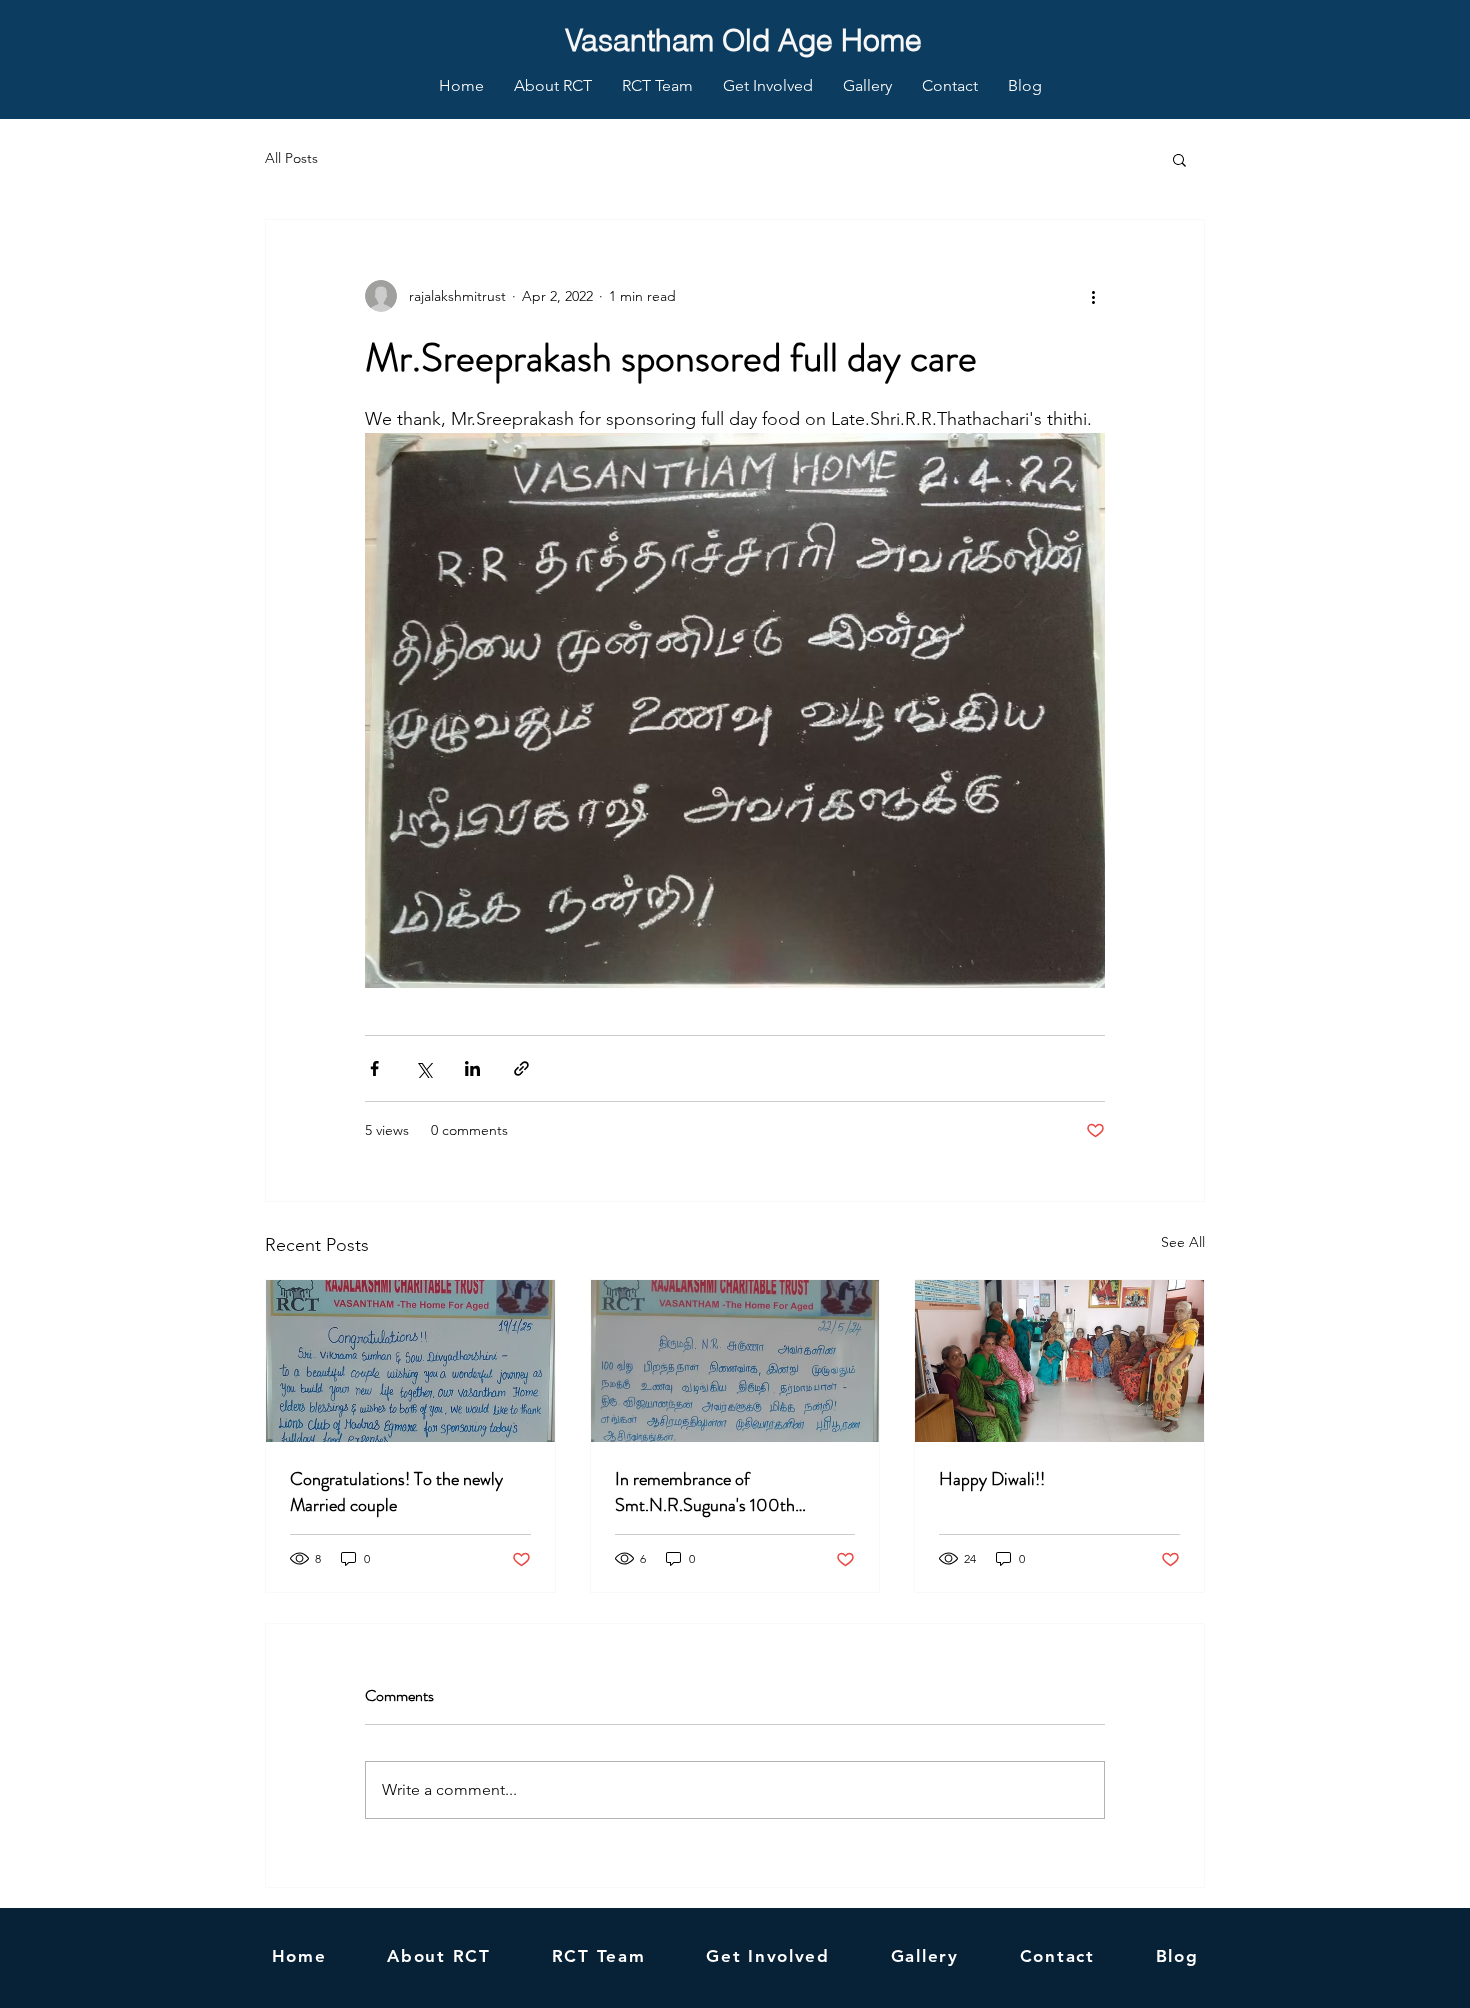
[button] (1179, 159)
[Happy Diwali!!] (1059, 1361)
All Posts (291, 158)
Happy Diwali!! (992, 1479)
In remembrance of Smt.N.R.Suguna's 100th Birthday (705, 1492)
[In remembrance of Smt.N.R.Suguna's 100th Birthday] (735, 1361)
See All (1183, 1242)
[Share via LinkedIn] (472, 1068)
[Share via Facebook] (374, 1068)
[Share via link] (521, 1068)
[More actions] (1093, 296)
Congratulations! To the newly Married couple (396, 1492)
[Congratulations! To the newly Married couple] (410, 1361)
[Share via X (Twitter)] (423, 1068)
